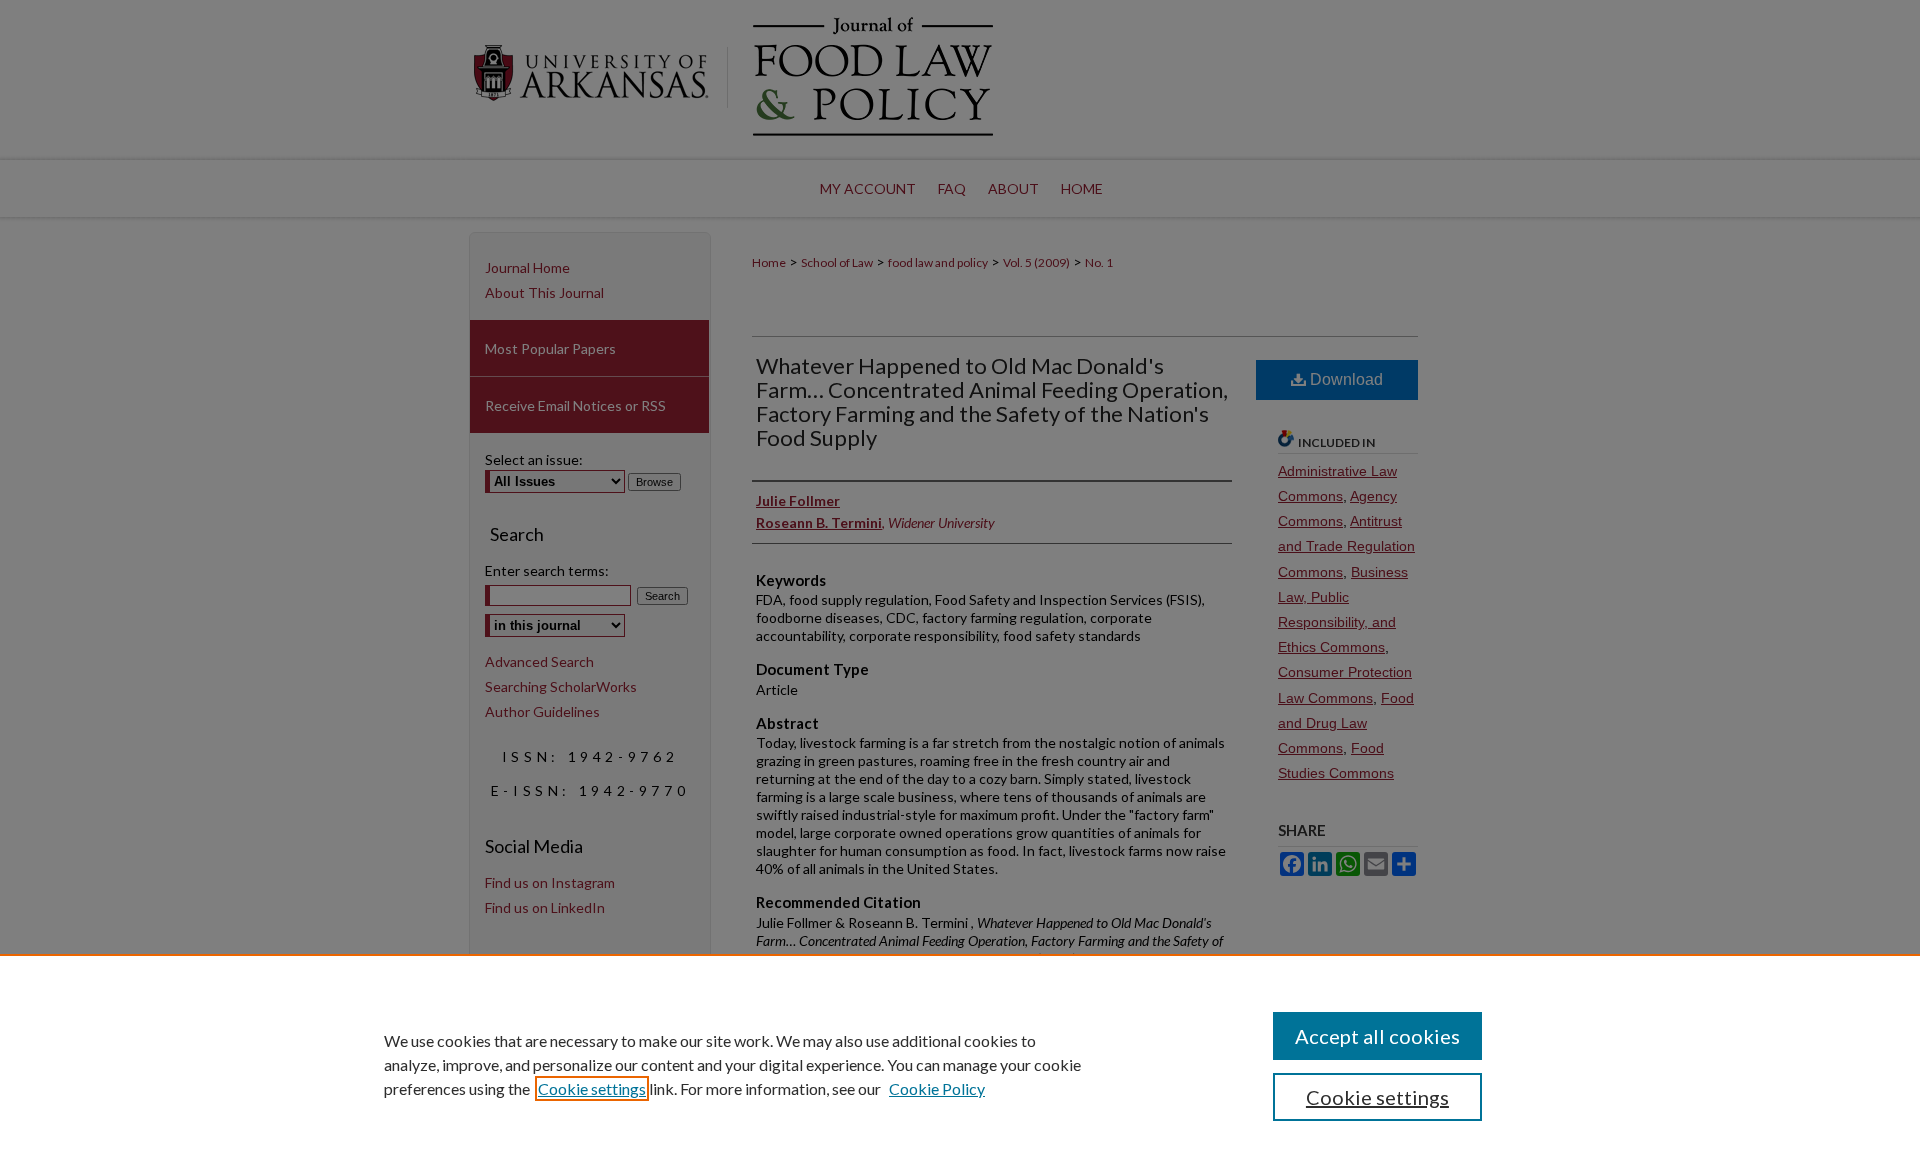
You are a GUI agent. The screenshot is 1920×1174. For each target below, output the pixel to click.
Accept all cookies (1377, 1036)
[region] (960, 1064)
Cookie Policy (937, 1088)
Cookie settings (592, 1088)
